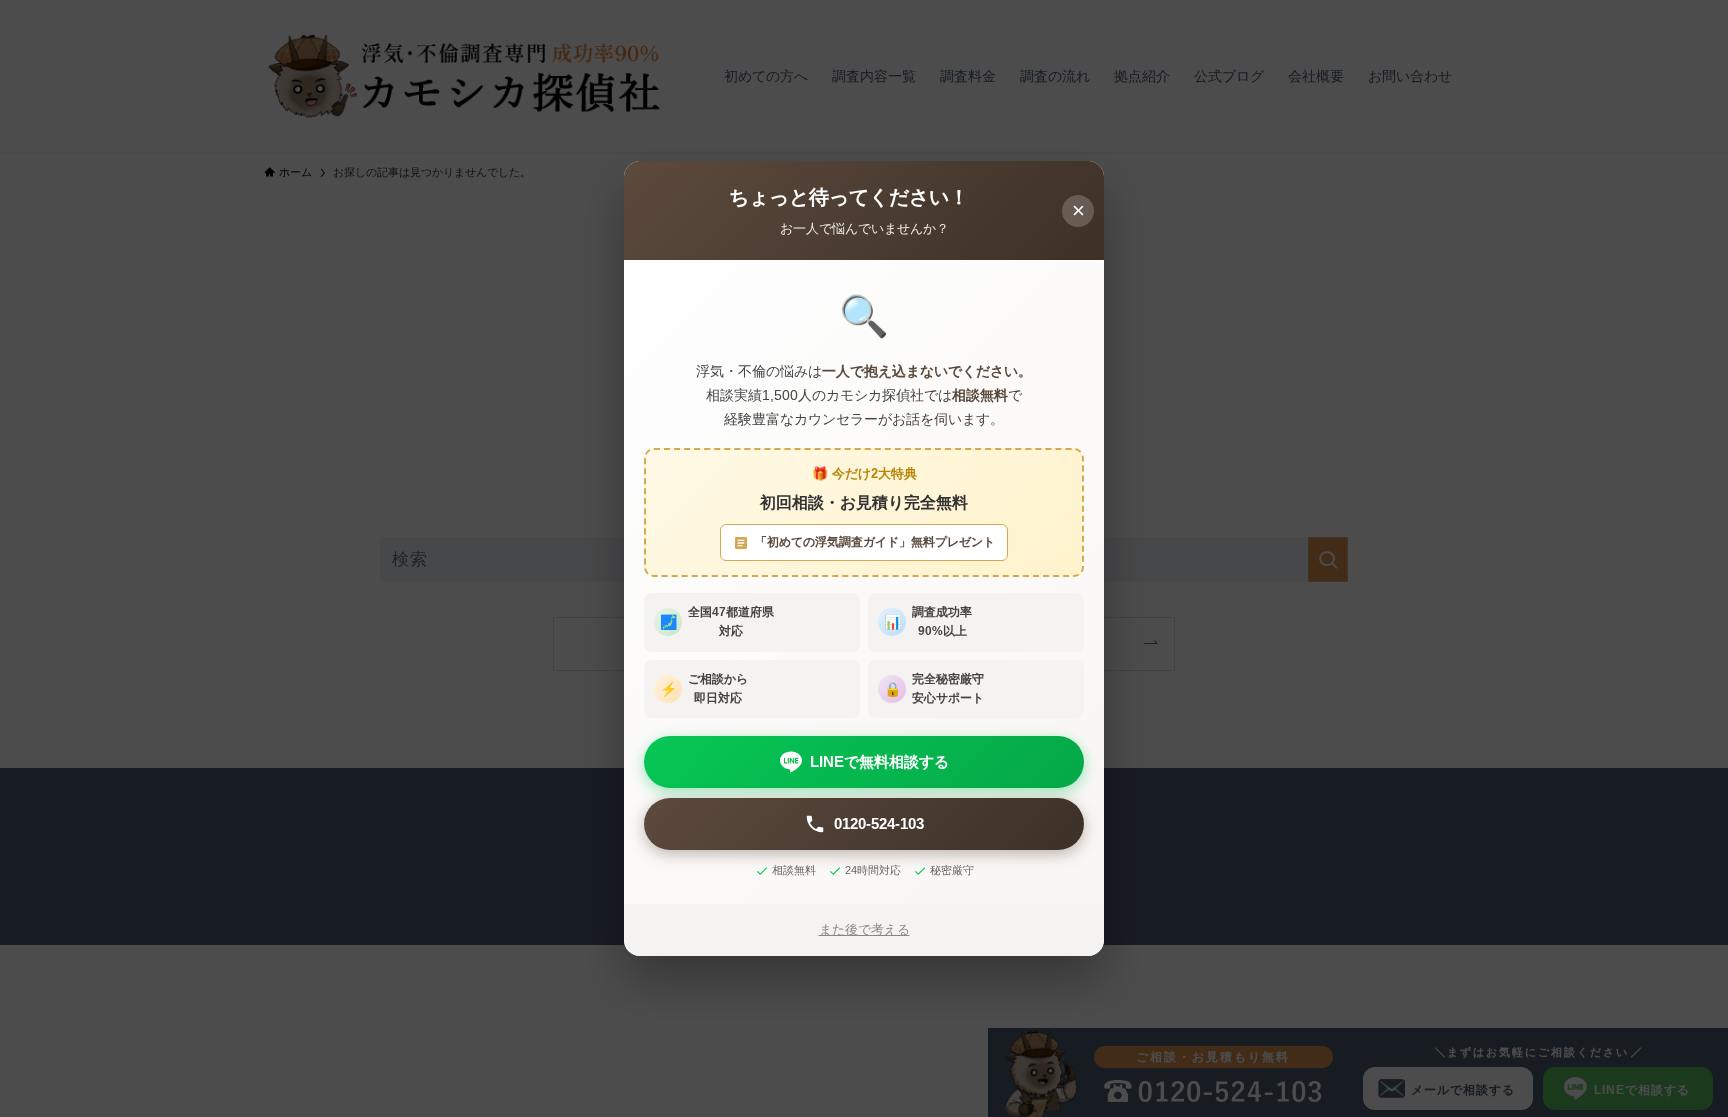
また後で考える (864, 929)
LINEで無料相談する (879, 761)
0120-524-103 (879, 823)
